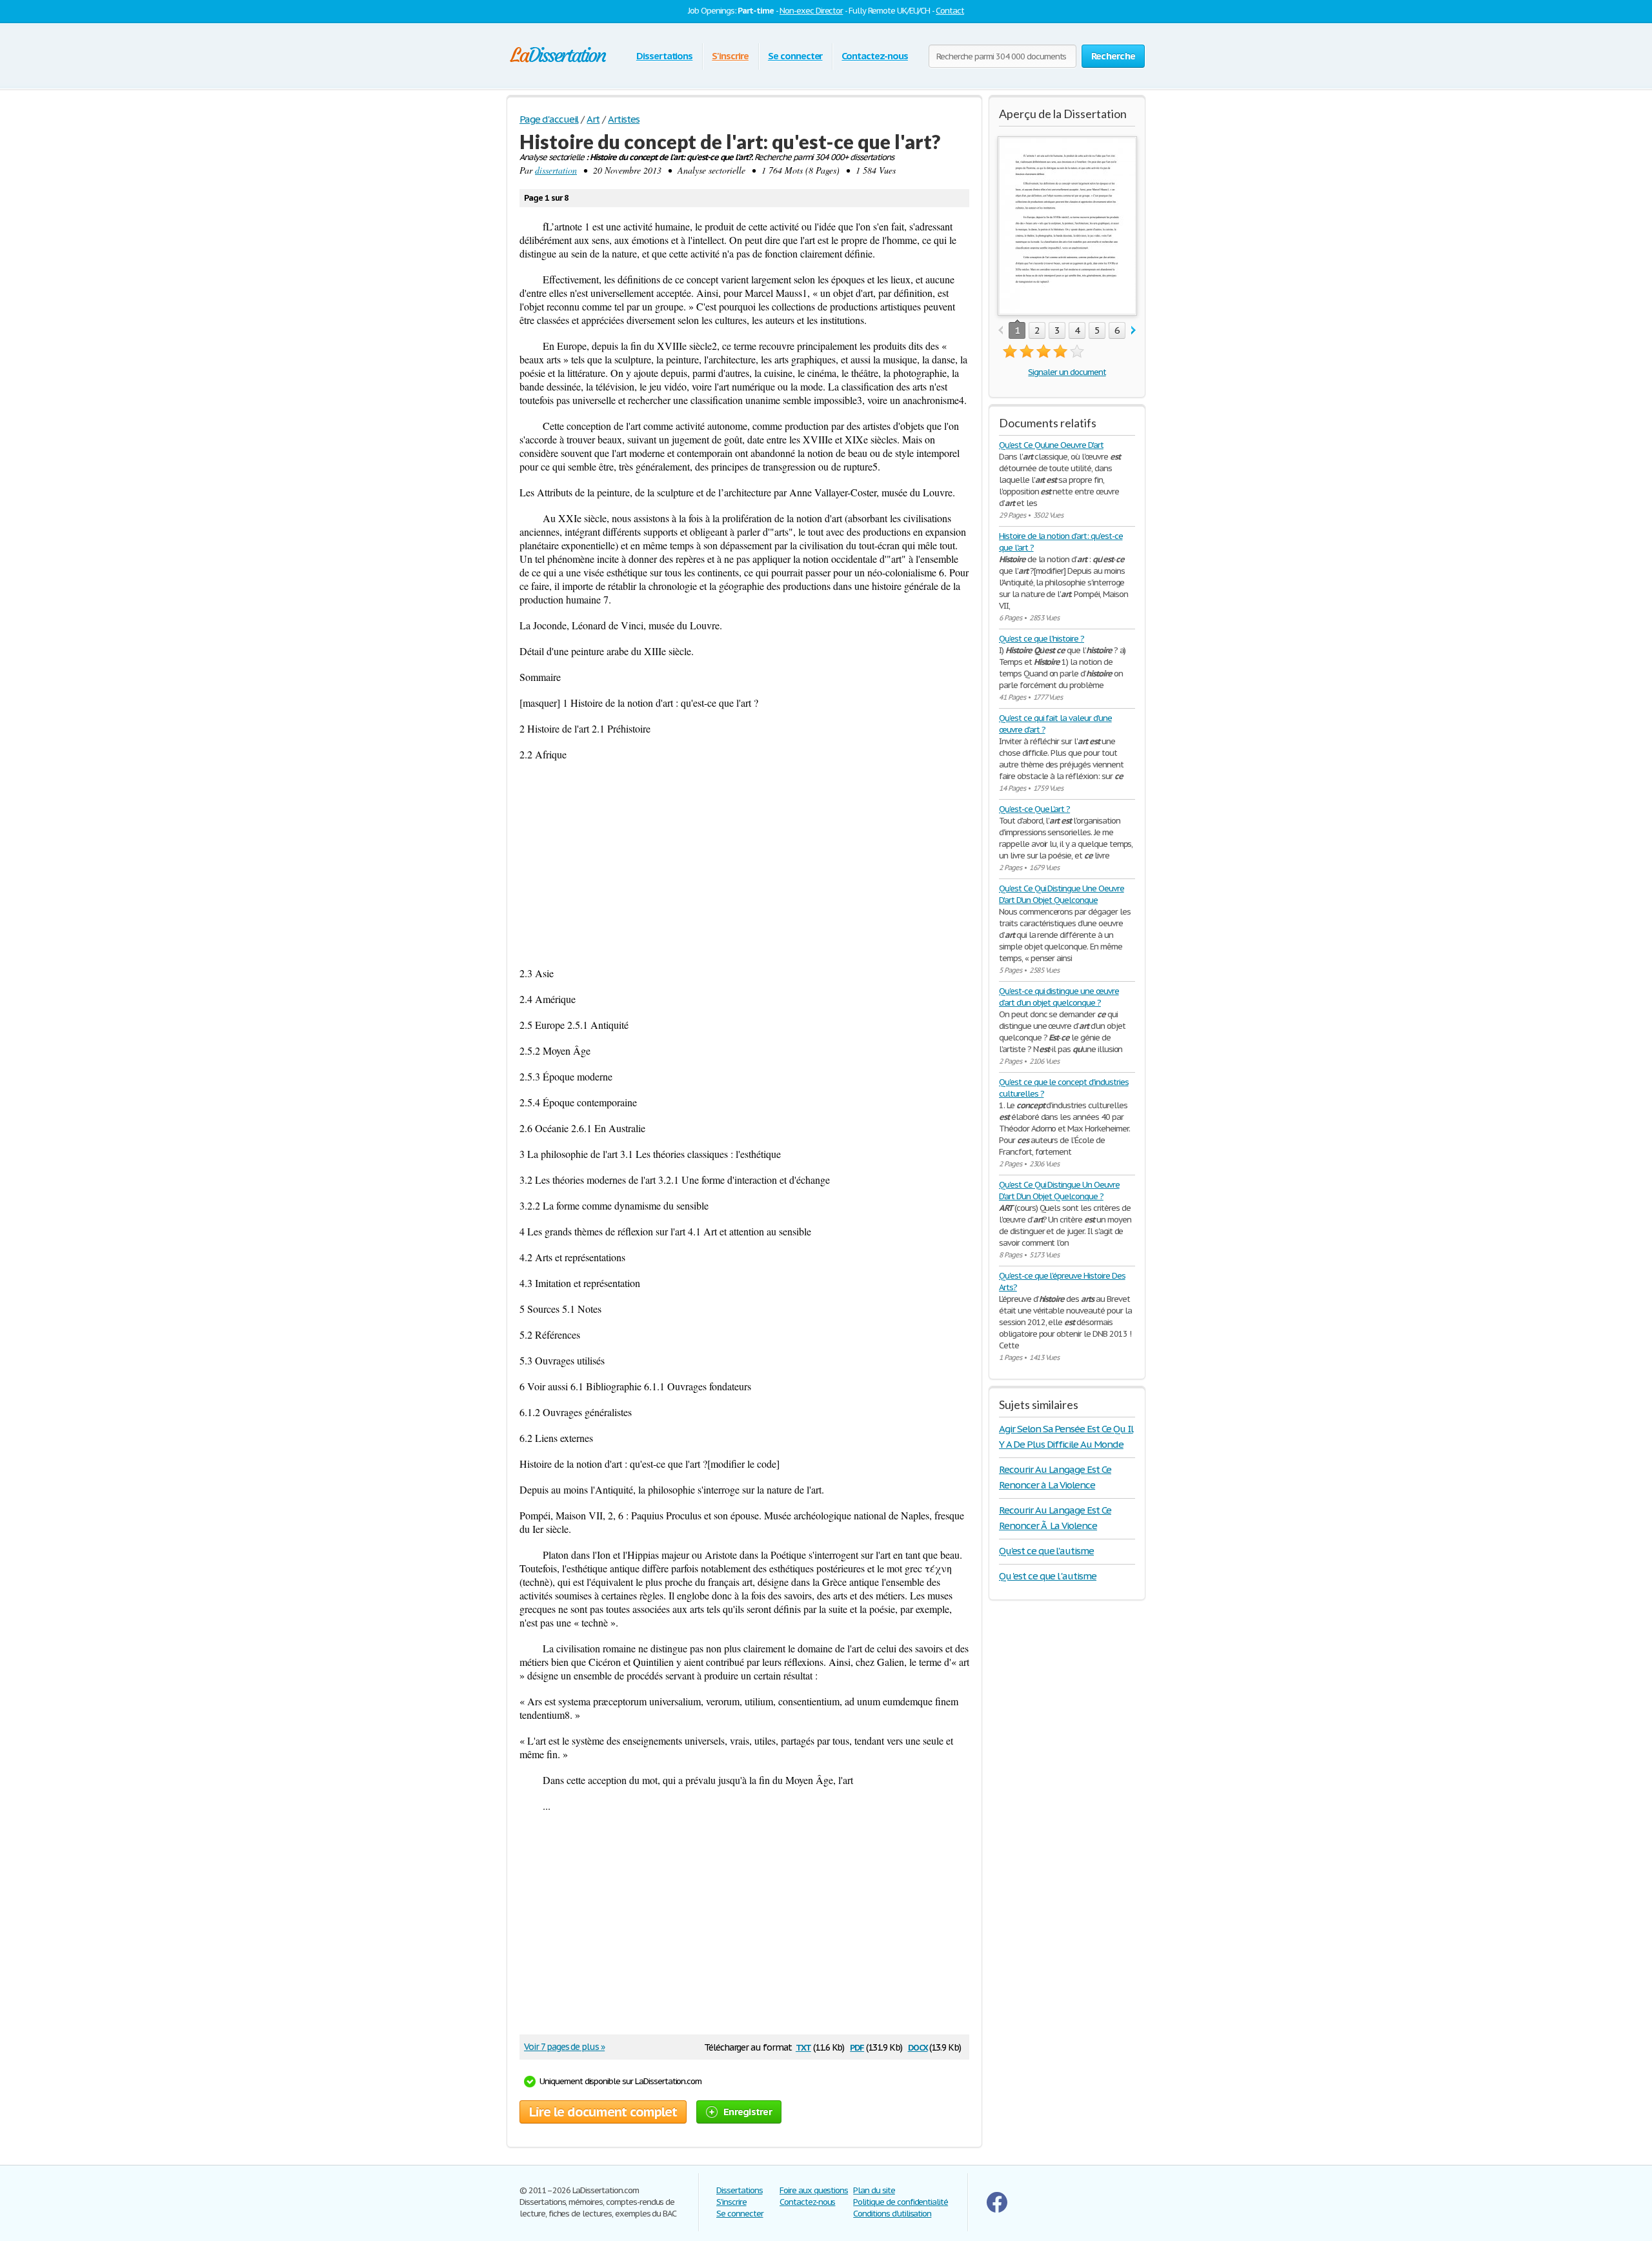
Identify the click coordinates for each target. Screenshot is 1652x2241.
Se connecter (795, 56)
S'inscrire (730, 56)
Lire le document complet (603, 2112)
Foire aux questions (814, 2190)
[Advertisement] (744, 864)
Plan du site (874, 2190)
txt (803, 2046)
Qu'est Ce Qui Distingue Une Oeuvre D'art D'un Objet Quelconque (1062, 894)
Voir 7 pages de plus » (564, 2047)
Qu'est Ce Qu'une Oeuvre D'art (1051, 445)
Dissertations (664, 56)
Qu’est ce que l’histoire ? (1042, 639)
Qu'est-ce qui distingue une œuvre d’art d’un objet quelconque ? (1059, 997)
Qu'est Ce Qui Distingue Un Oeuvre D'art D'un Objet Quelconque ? (1059, 1191)
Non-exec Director (811, 11)
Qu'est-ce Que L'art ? (1034, 809)
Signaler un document (1067, 372)
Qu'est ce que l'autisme (1046, 1551)
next (1133, 331)
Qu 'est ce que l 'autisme (1048, 1576)
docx (918, 2046)
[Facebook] (997, 2210)
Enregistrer (748, 2112)
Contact (950, 11)
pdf (857, 2046)
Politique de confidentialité (901, 2202)
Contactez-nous (874, 56)
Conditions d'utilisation (892, 2214)
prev (1001, 331)
